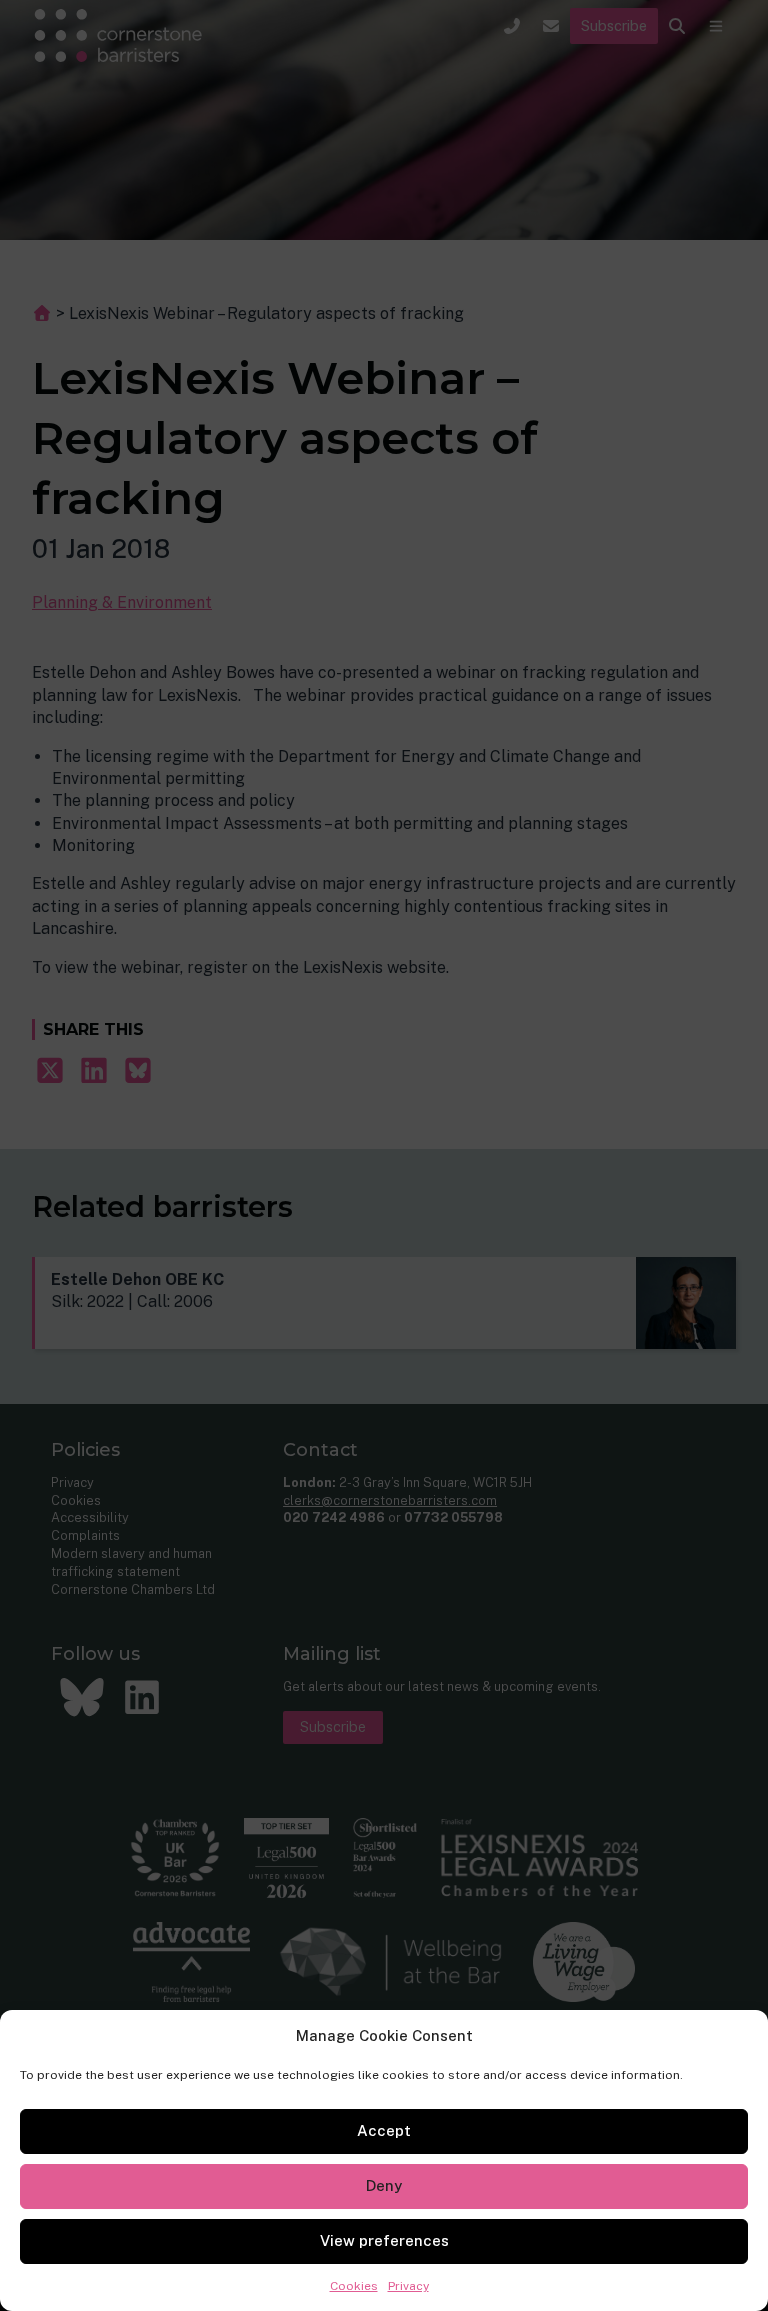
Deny (384, 2185)
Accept (384, 2130)
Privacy (408, 2286)
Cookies (354, 2286)
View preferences (384, 2240)
